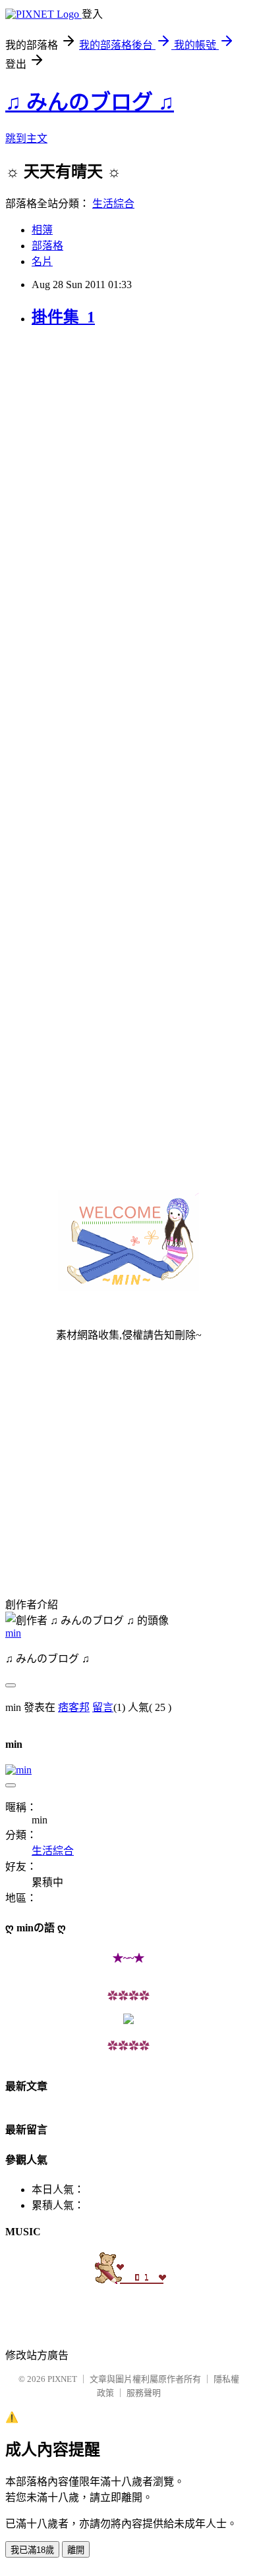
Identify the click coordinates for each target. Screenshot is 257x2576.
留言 (103, 1707)
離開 (76, 2550)
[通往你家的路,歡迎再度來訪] (128, 2020)
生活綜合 (113, 204)
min (13, 1633)
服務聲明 (144, 2393)
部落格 (47, 246)
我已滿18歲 (32, 2550)
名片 (42, 261)
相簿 (42, 230)
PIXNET (62, 2379)
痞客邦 (74, 1707)
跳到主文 (26, 138)
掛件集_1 (63, 317)
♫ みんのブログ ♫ (90, 102)
